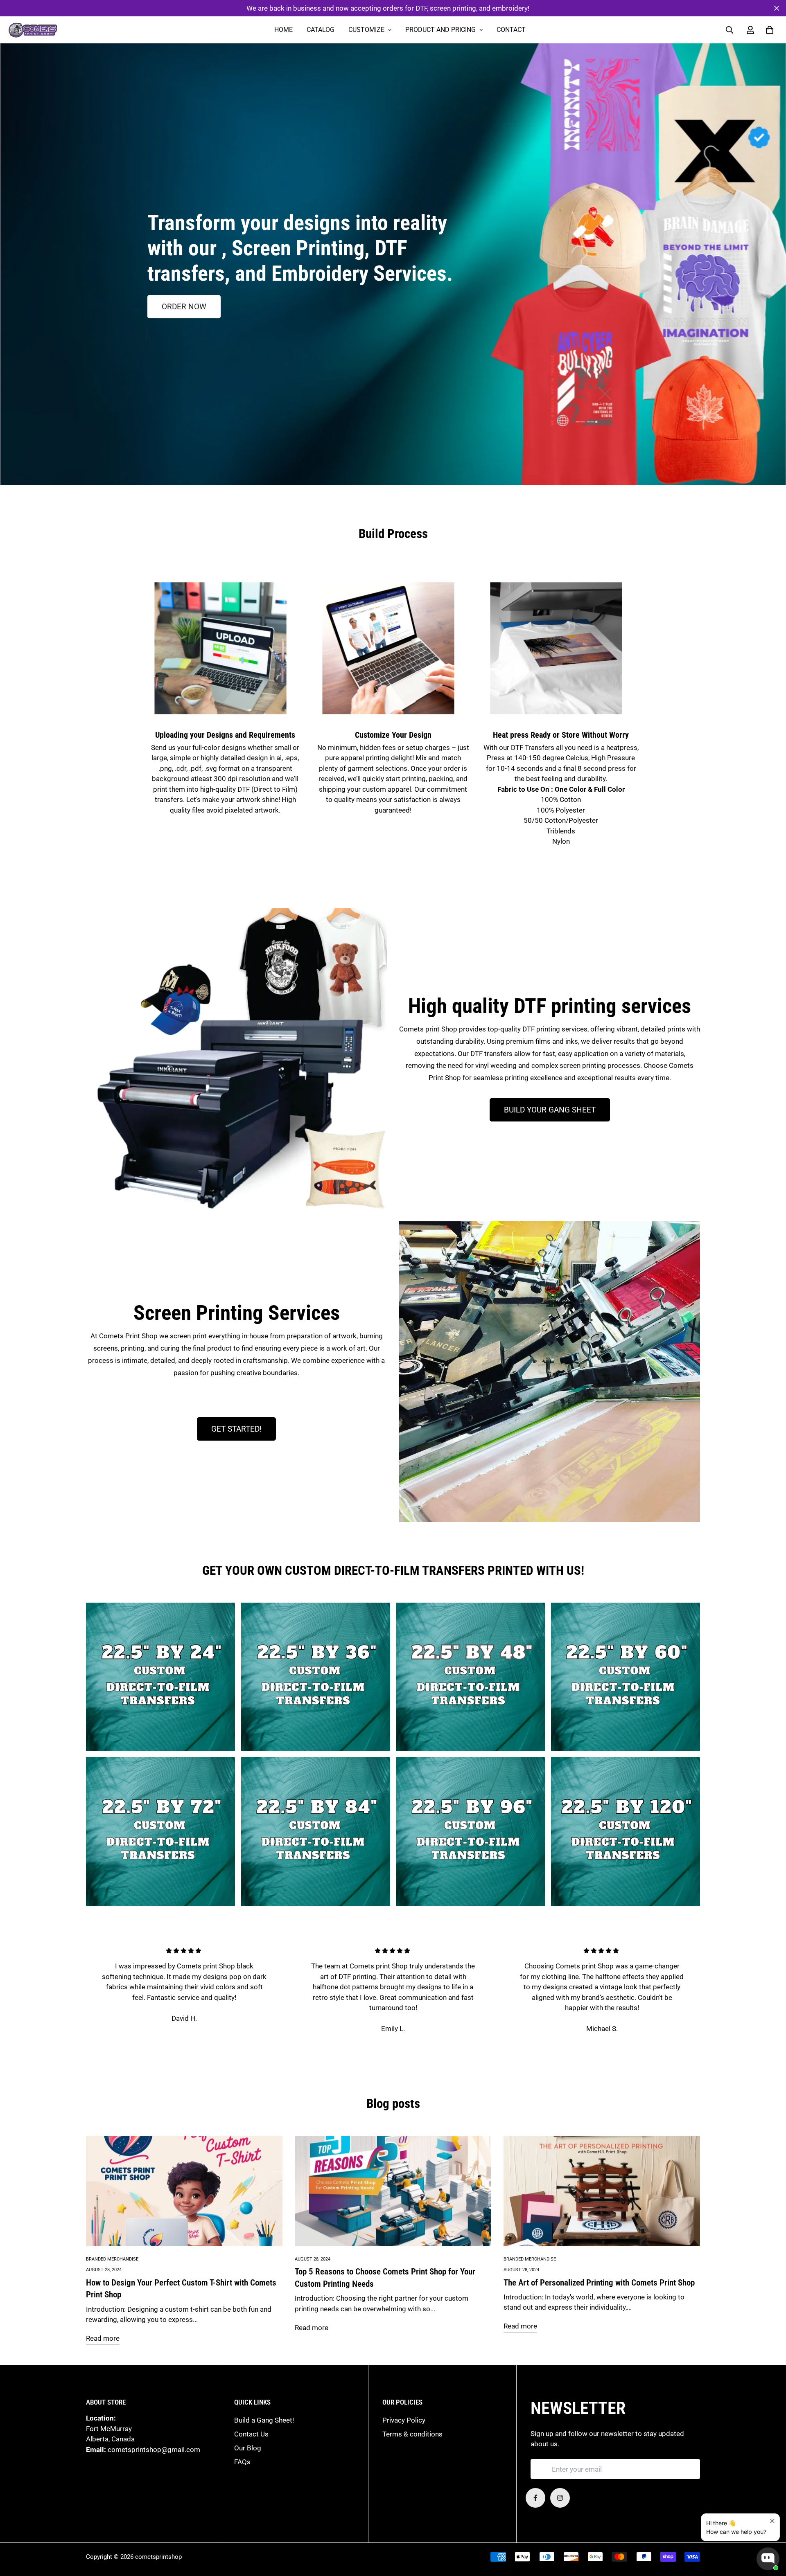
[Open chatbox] (768, 2559)
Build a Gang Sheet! (264, 2420)
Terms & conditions (412, 2434)
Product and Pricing (440, 30)
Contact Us (251, 2434)
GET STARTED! (236, 1429)
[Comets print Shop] (33, 30)
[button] (768, 30)
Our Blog (248, 2448)
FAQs (242, 2462)
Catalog (321, 30)
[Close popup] (772, 2521)
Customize (366, 30)
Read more (103, 2338)
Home (283, 30)
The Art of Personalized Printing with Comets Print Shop (599, 2282)
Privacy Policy (404, 2420)
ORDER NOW (184, 307)
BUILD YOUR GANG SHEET (550, 1110)
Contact (511, 30)
